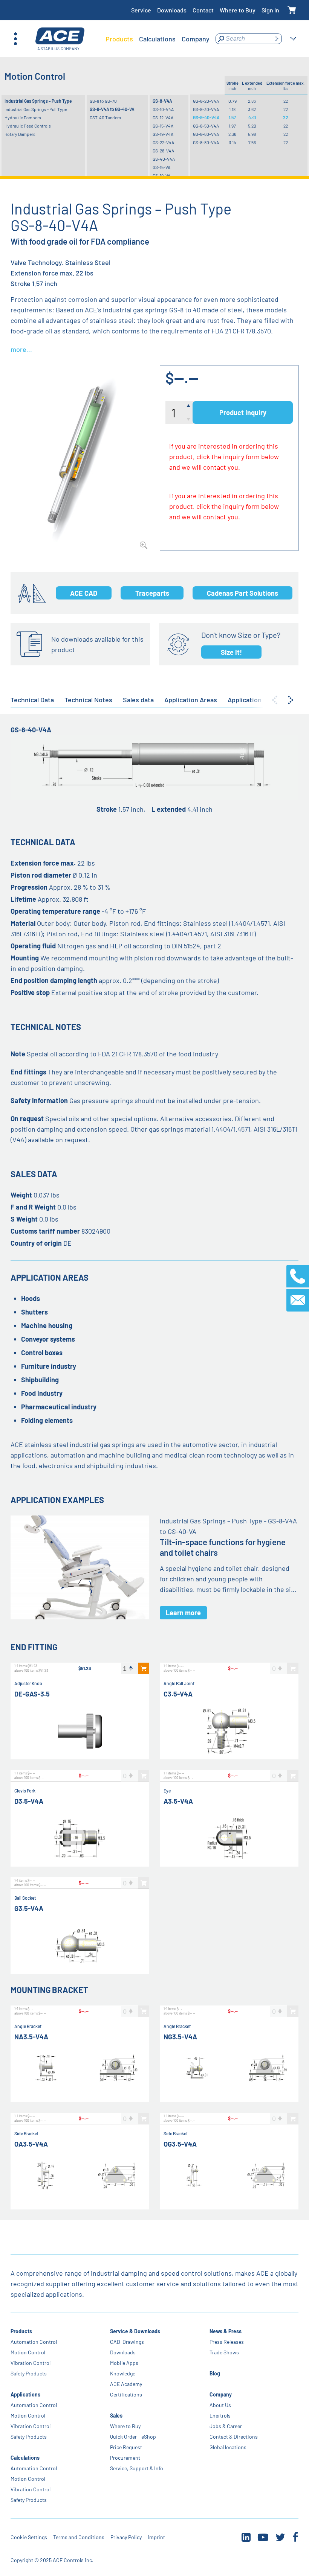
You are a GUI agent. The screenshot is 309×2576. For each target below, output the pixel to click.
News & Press (226, 2331)
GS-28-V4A (163, 151)
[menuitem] (119, 39)
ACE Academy (126, 2384)
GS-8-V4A (162, 101)
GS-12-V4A (163, 117)
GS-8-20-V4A (206, 101)
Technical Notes (88, 700)
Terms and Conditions (79, 2537)
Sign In (270, 10)
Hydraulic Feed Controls (28, 126)
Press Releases (227, 2342)
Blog (215, 2373)
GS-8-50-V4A (206, 126)
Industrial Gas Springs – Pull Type (36, 109)
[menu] (158, 39)
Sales (116, 2415)
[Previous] (275, 700)
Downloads (172, 10)
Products (21, 2331)
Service (141, 10)
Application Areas (191, 700)
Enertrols (220, 2415)
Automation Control (34, 2342)
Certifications (126, 2394)
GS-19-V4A (163, 134)
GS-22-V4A (163, 142)
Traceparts (152, 593)
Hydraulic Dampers (23, 117)
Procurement (125, 2458)
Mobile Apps (124, 2363)
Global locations (228, 2447)
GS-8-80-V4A (206, 142)
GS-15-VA (161, 167)
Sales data (138, 700)
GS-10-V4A (163, 109)
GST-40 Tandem (105, 117)
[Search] (277, 39)
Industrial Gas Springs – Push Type (38, 101)
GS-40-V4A (164, 159)
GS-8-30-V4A (206, 109)
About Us (220, 2405)
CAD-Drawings (127, 2342)
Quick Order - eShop (133, 2437)
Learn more (183, 1613)
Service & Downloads (135, 2331)
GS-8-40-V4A (206, 117)
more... (21, 349)
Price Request (126, 2447)
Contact (203, 10)
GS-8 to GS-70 (103, 101)
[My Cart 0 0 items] (292, 10)
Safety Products (29, 2373)
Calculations (25, 2458)
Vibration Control (31, 2363)
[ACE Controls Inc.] (60, 39)
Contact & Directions (234, 2437)
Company (221, 2394)
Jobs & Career (226, 2426)
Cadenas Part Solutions (242, 593)
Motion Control (28, 2352)
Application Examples (260, 700)
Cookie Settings (29, 2537)
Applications (25, 2394)
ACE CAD (84, 593)
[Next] (291, 700)
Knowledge (123, 2373)
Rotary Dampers (20, 134)
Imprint (156, 2537)
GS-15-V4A (163, 126)
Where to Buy (238, 10)
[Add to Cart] (144, 1668)
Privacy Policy (126, 2537)
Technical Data (32, 700)
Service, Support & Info (137, 2468)
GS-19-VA (161, 175)
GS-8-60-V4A (206, 134)
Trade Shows (224, 2352)
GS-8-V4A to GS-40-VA (112, 109)
